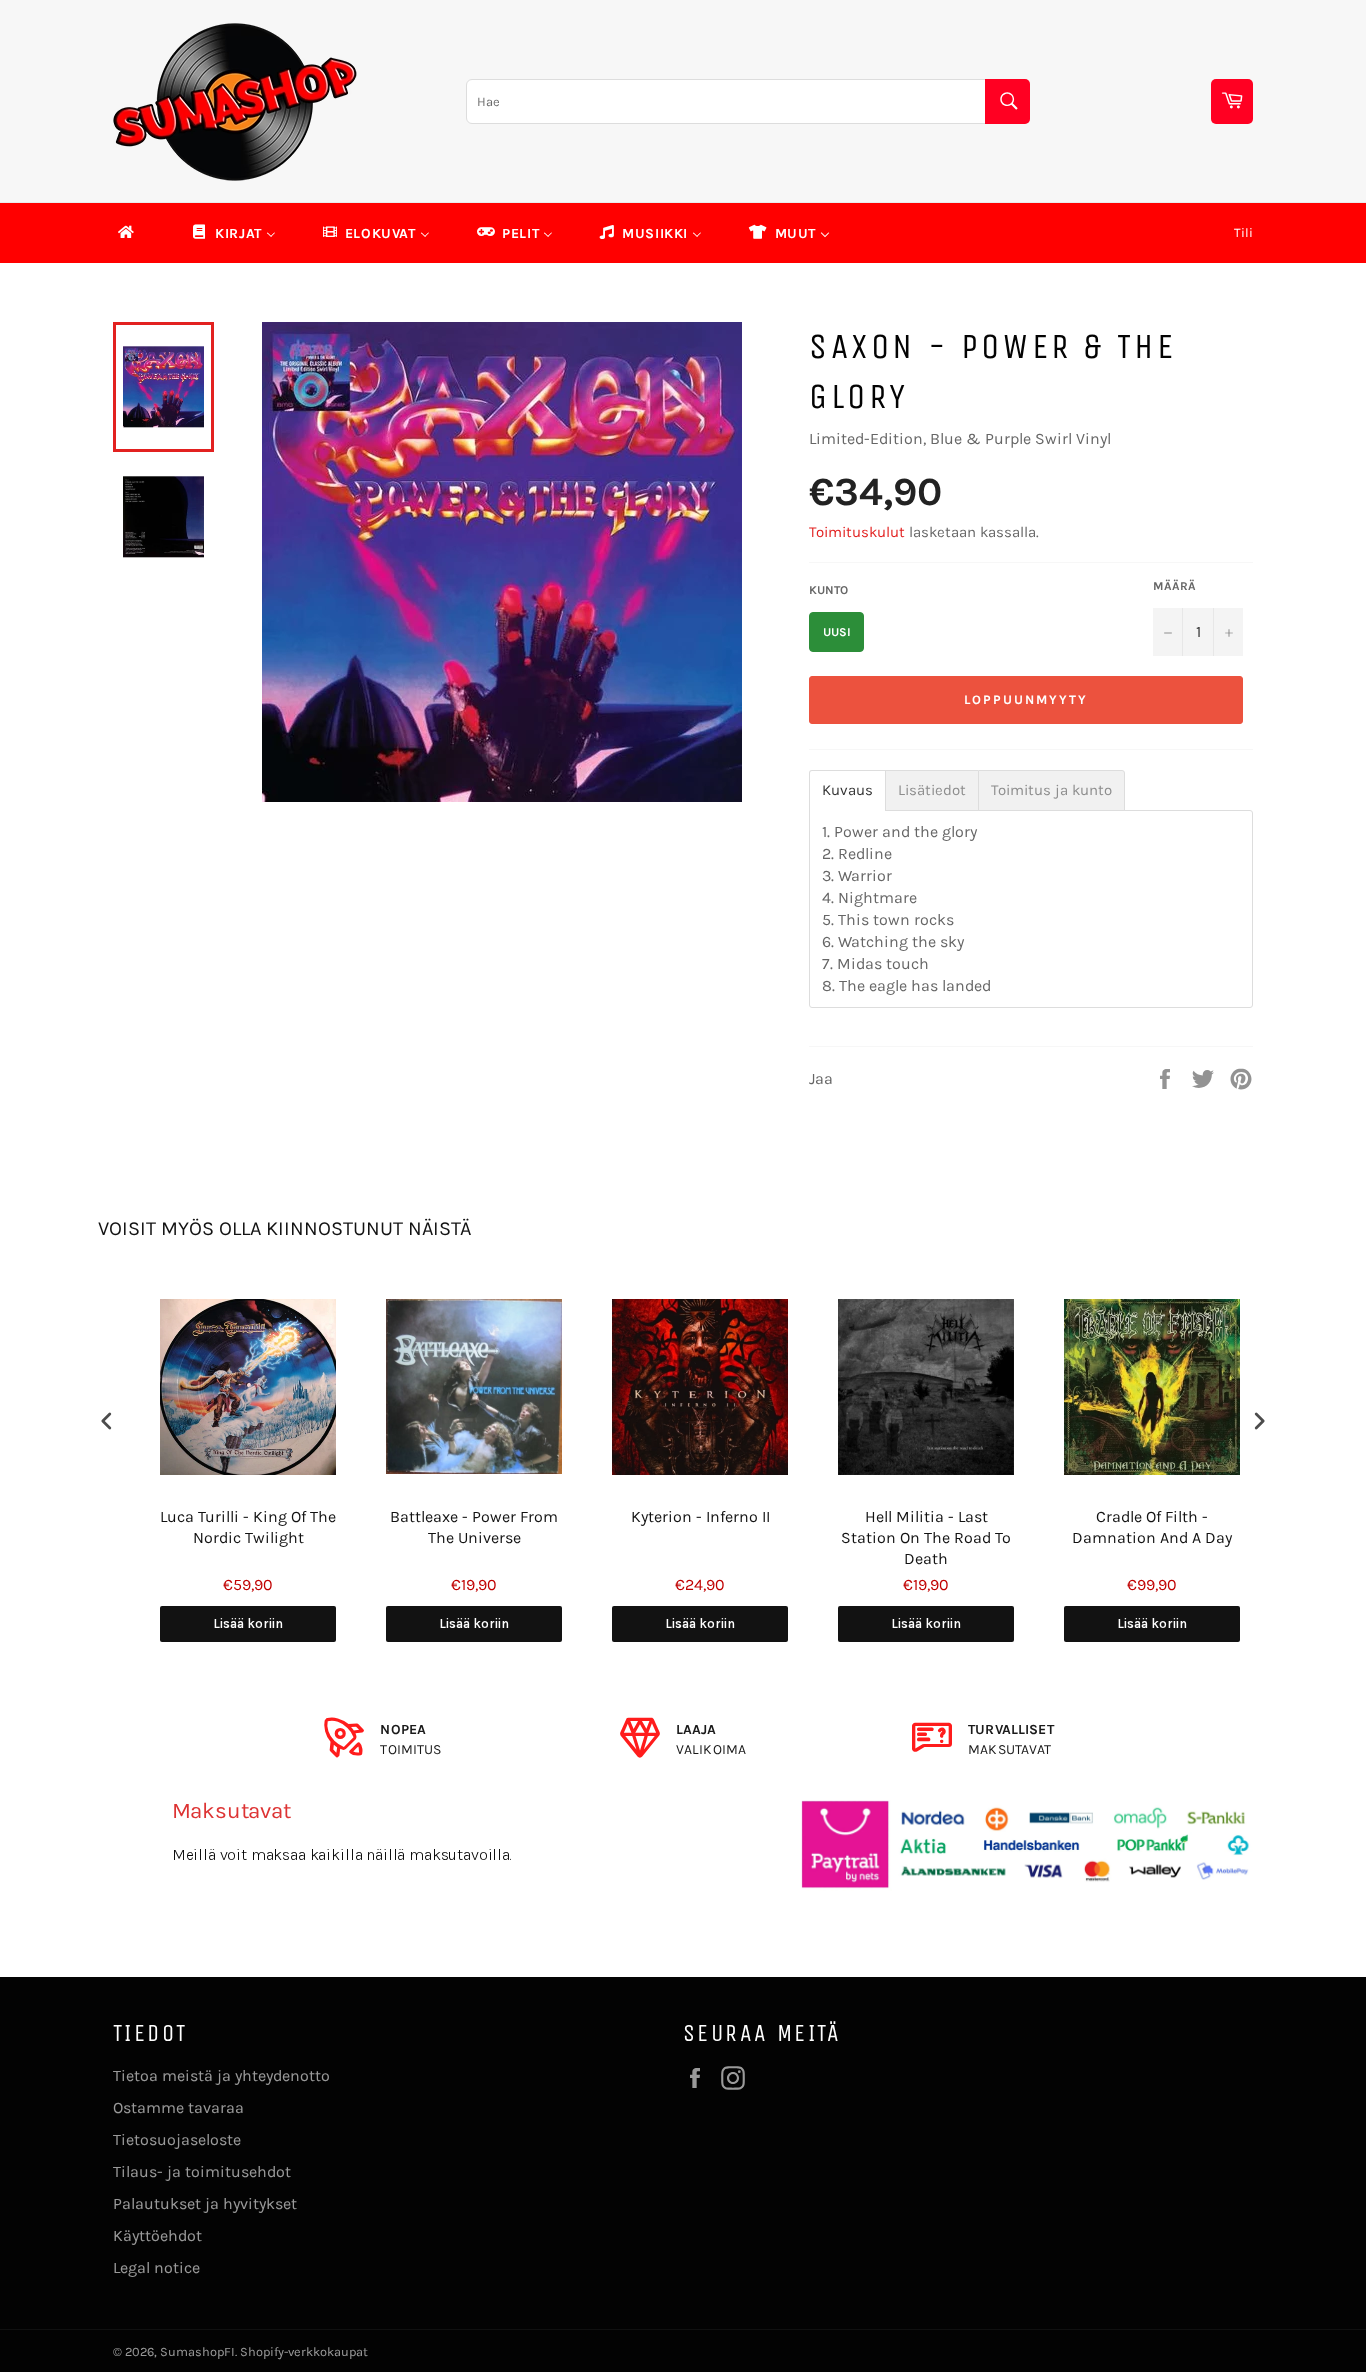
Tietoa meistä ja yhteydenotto (221, 2075)
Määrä (1174, 586)
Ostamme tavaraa (178, 2107)
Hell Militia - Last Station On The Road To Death (909, 1537)
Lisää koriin (231, 1623)
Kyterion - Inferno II (683, 1516)
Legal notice (156, 2267)
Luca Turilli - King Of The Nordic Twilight (231, 1527)
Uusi (837, 632)
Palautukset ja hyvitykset (205, 2203)
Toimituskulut (857, 532)
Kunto (828, 590)
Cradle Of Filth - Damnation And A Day (1135, 1527)
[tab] (847, 790)
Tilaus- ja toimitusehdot (202, 2171)
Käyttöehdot (157, 2235)
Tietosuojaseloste (177, 2139)
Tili (1243, 232)
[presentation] (107, 1420)
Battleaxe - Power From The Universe (457, 1527)
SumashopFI (197, 2351)
